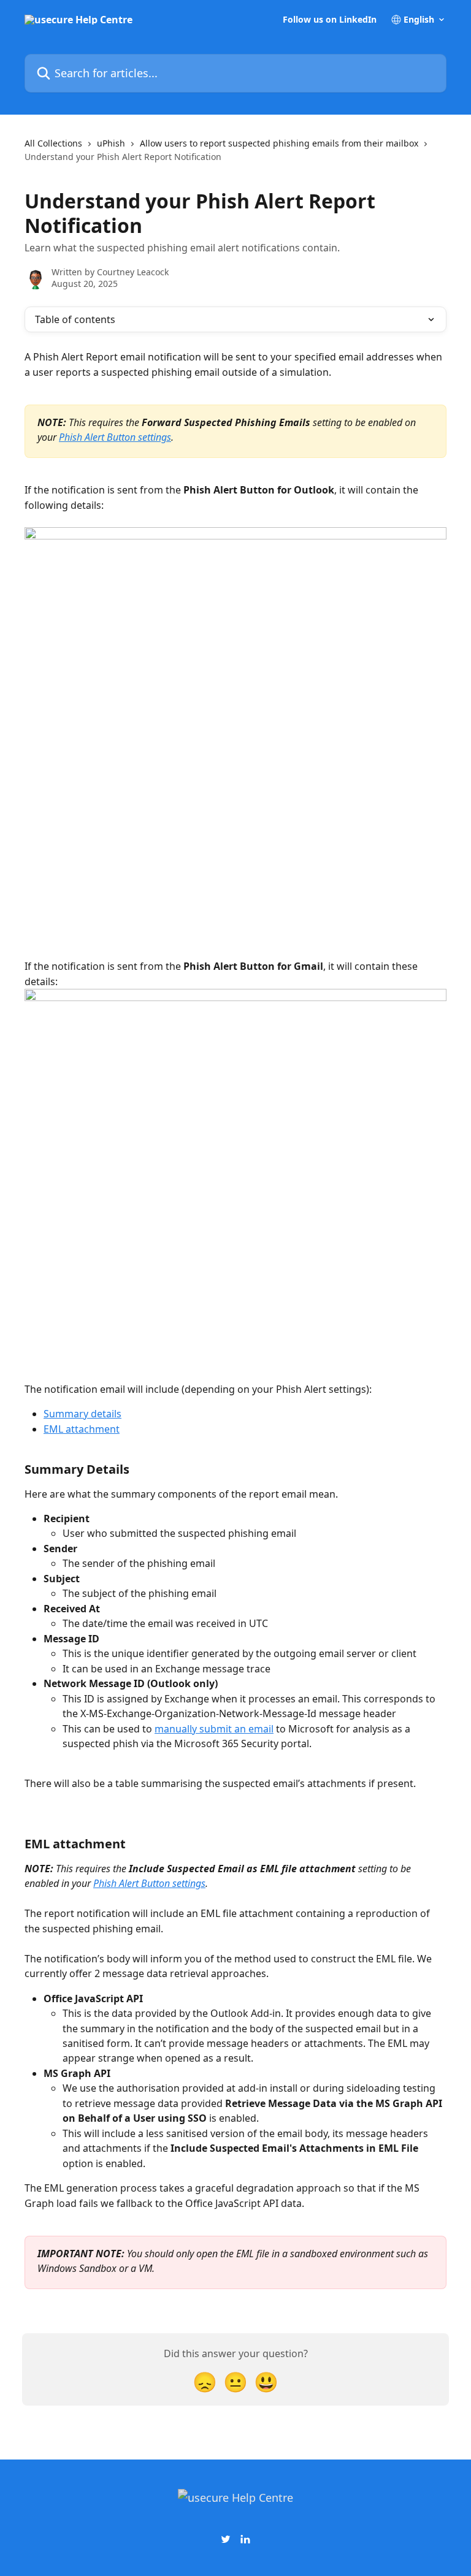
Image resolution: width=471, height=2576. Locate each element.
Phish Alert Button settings (115, 437)
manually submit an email (214, 1729)
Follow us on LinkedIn (330, 20)
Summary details (82, 1414)
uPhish (111, 143)
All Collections (53, 143)
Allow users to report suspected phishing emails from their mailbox (279, 143)
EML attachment (82, 1429)
